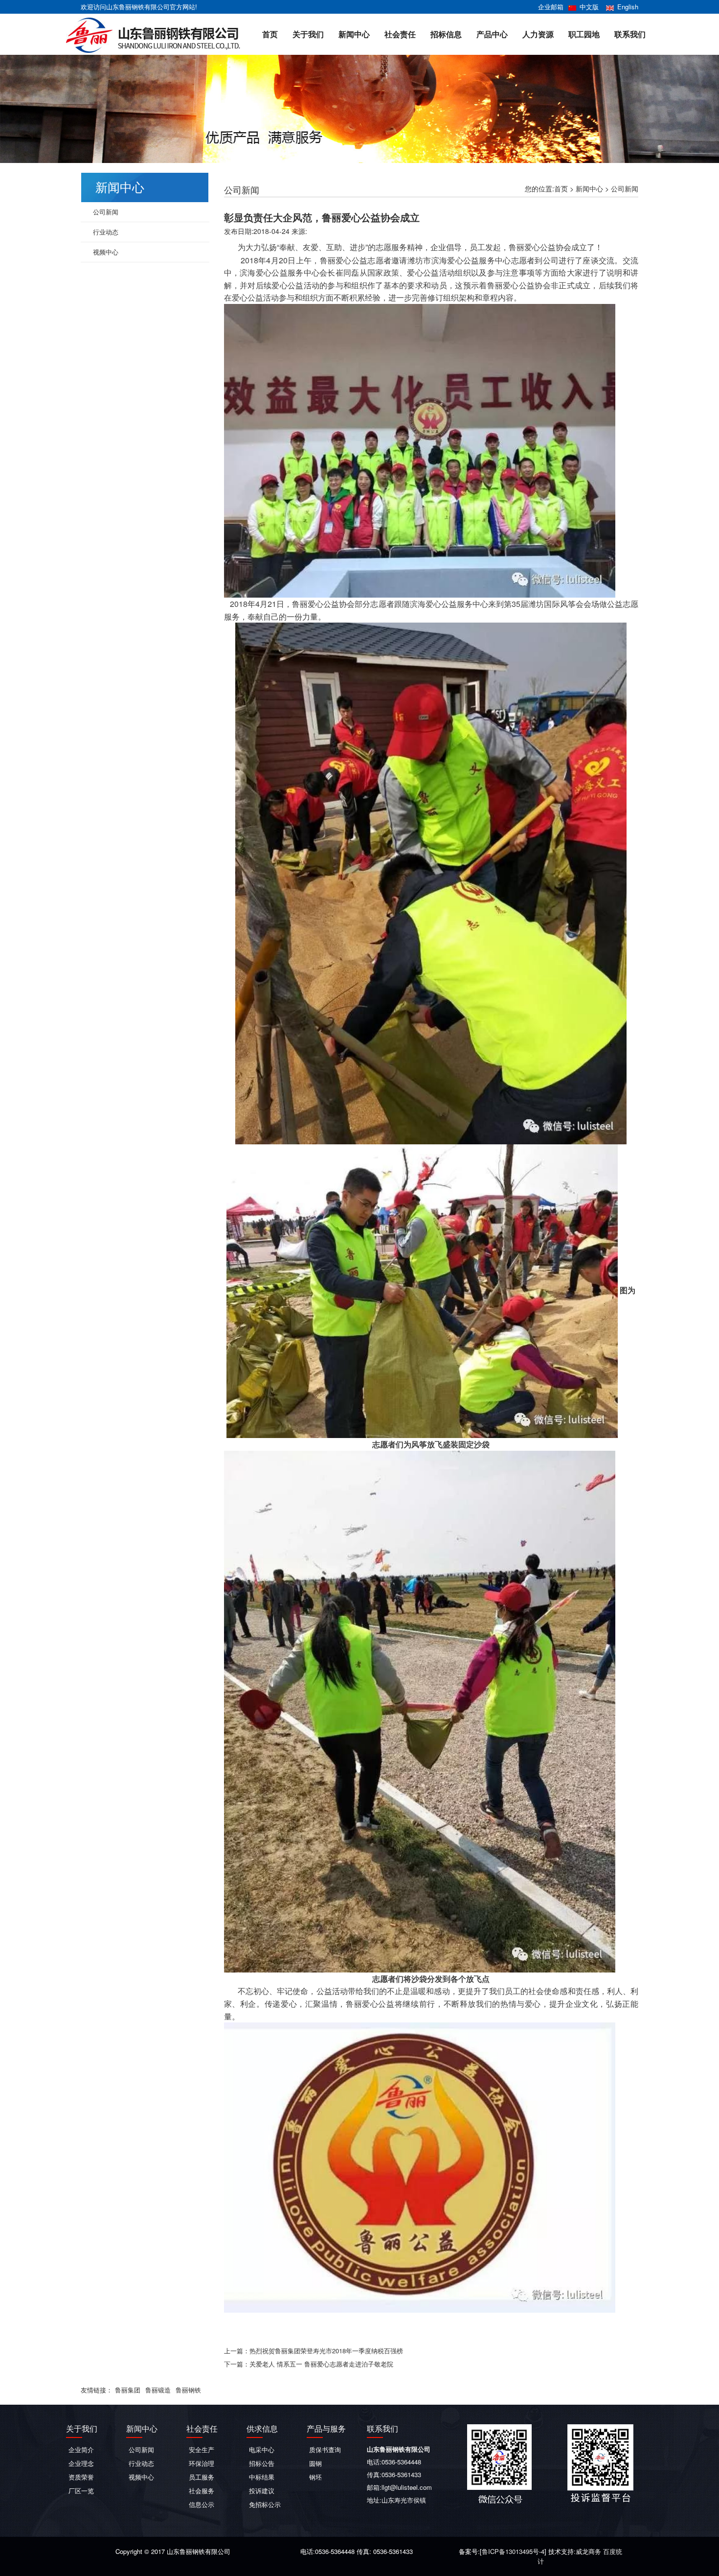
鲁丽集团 (128, 2390)
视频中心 (106, 252)
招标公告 (262, 2463)
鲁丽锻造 (158, 2390)
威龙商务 (588, 2551)
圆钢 (315, 2463)
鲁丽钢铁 (188, 2390)
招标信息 (446, 34)
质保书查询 (325, 2449)
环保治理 (202, 2463)
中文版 (589, 7)
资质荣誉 (81, 2477)
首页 (270, 34)
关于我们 (308, 34)
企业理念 (81, 2463)
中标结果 (262, 2477)
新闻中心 (354, 34)
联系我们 (630, 34)
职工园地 (584, 34)
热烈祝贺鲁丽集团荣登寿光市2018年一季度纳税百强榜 (326, 2351)
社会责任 (400, 34)
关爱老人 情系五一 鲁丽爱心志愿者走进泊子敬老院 (321, 2364)
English (628, 7)
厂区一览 (81, 2491)
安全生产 (202, 2449)
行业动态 (106, 232)
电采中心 (262, 2449)
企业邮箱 (551, 7)
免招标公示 (265, 2504)
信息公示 (202, 2504)
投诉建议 (262, 2491)
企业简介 (81, 2449)
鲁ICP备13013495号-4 (513, 2551)
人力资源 (538, 34)
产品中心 (492, 34)
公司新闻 (625, 188)
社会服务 (202, 2491)
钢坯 (315, 2477)
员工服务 (202, 2477)
